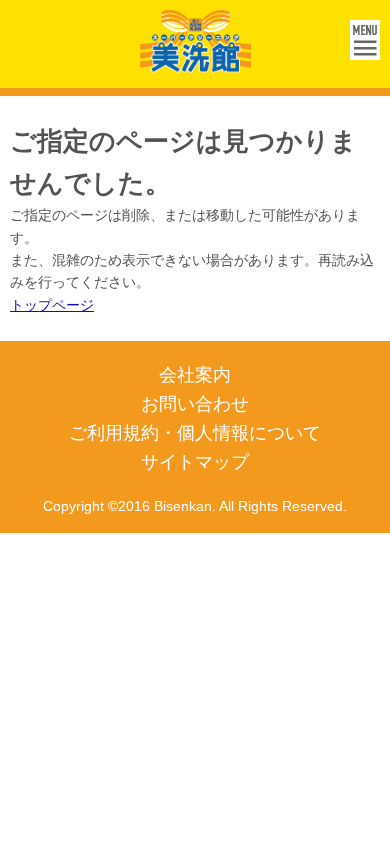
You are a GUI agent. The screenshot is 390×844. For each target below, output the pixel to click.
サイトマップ (195, 462)
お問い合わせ (195, 404)
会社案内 (195, 375)
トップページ (52, 305)
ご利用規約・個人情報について (195, 433)
